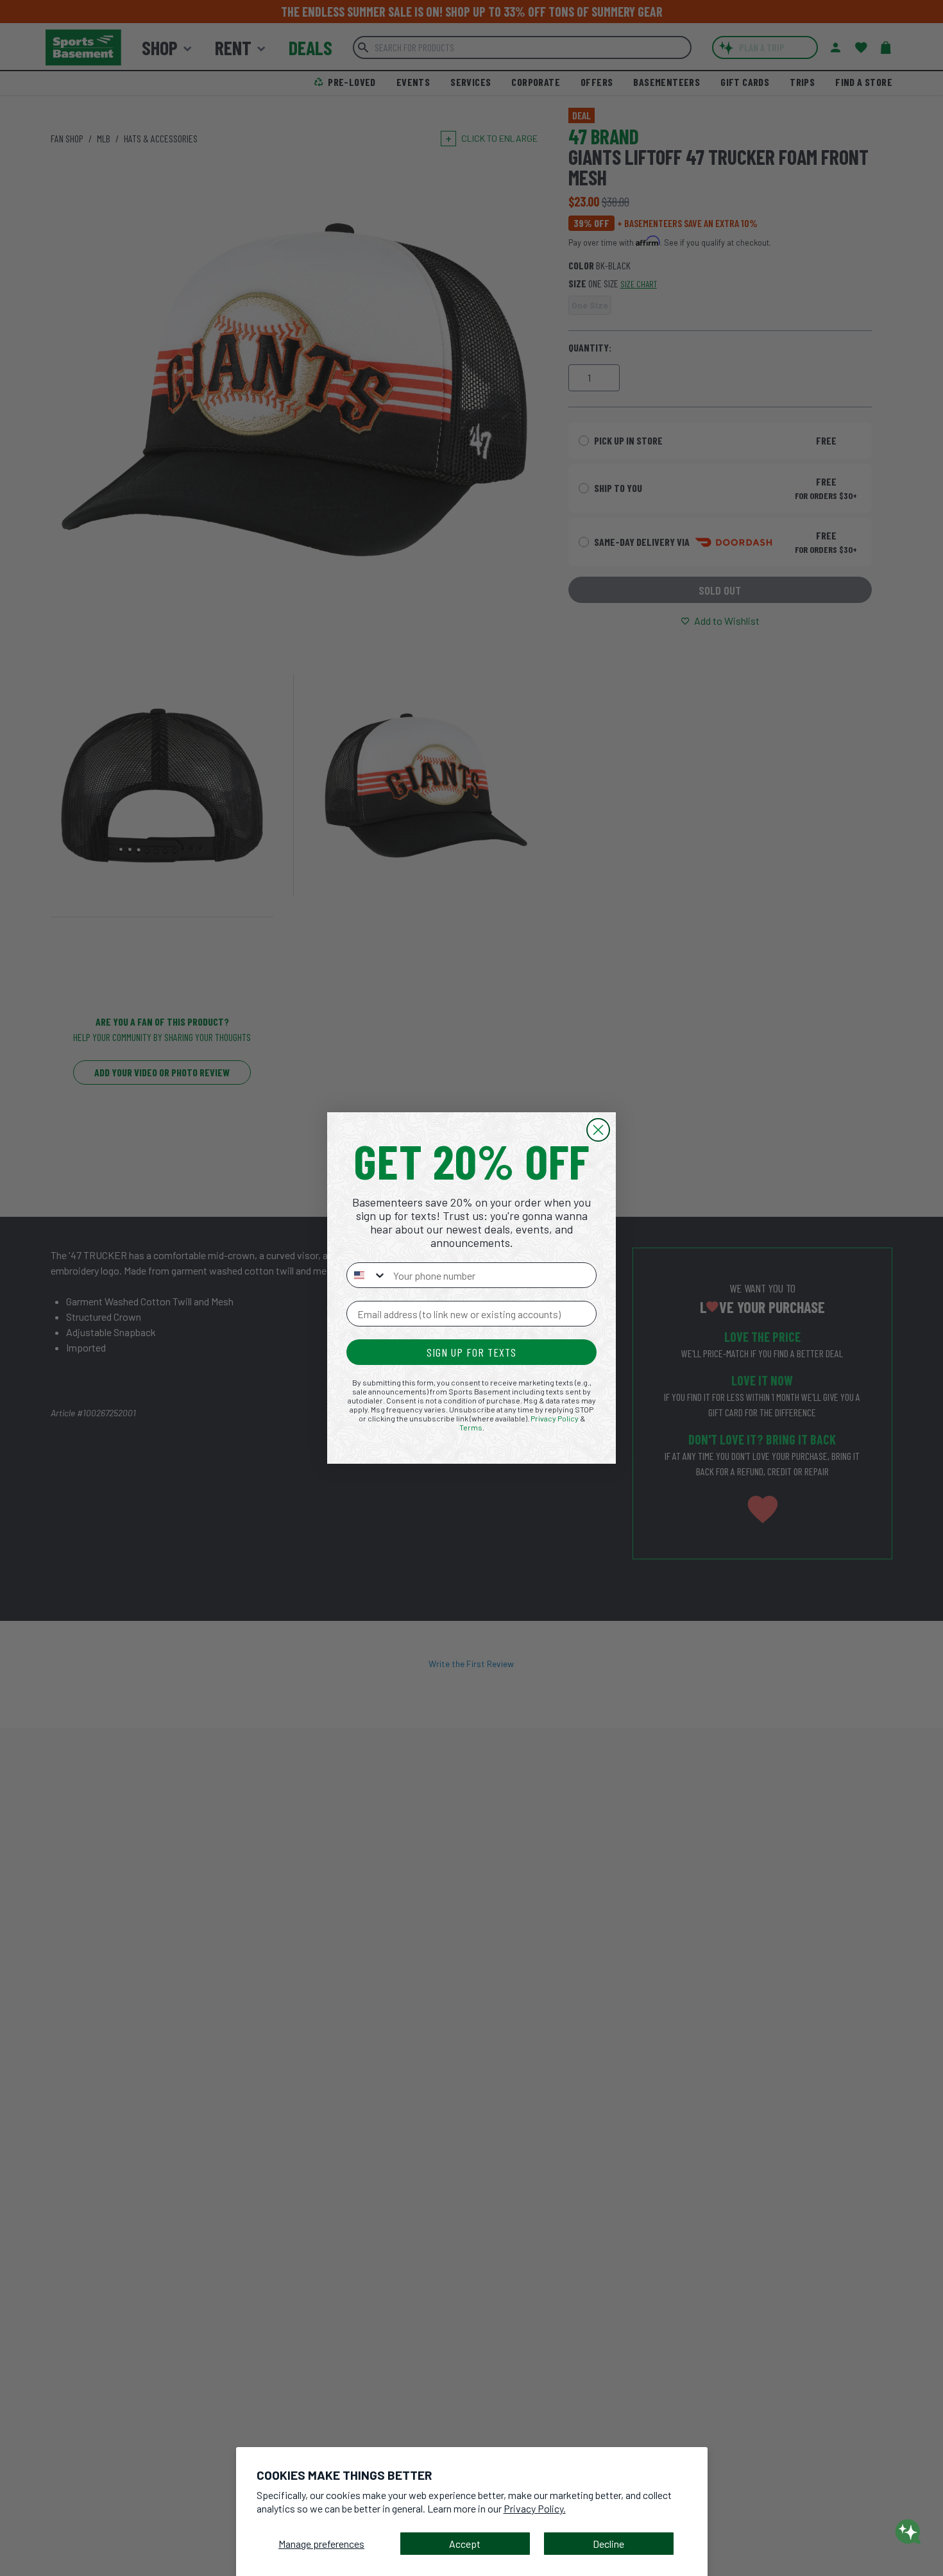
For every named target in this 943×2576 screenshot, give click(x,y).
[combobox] (367, 1275)
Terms (471, 1427)
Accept (465, 2544)
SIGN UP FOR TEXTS (471, 1352)
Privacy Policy (555, 1418)
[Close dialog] (598, 1130)
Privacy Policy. (535, 2508)
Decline (608, 2544)
